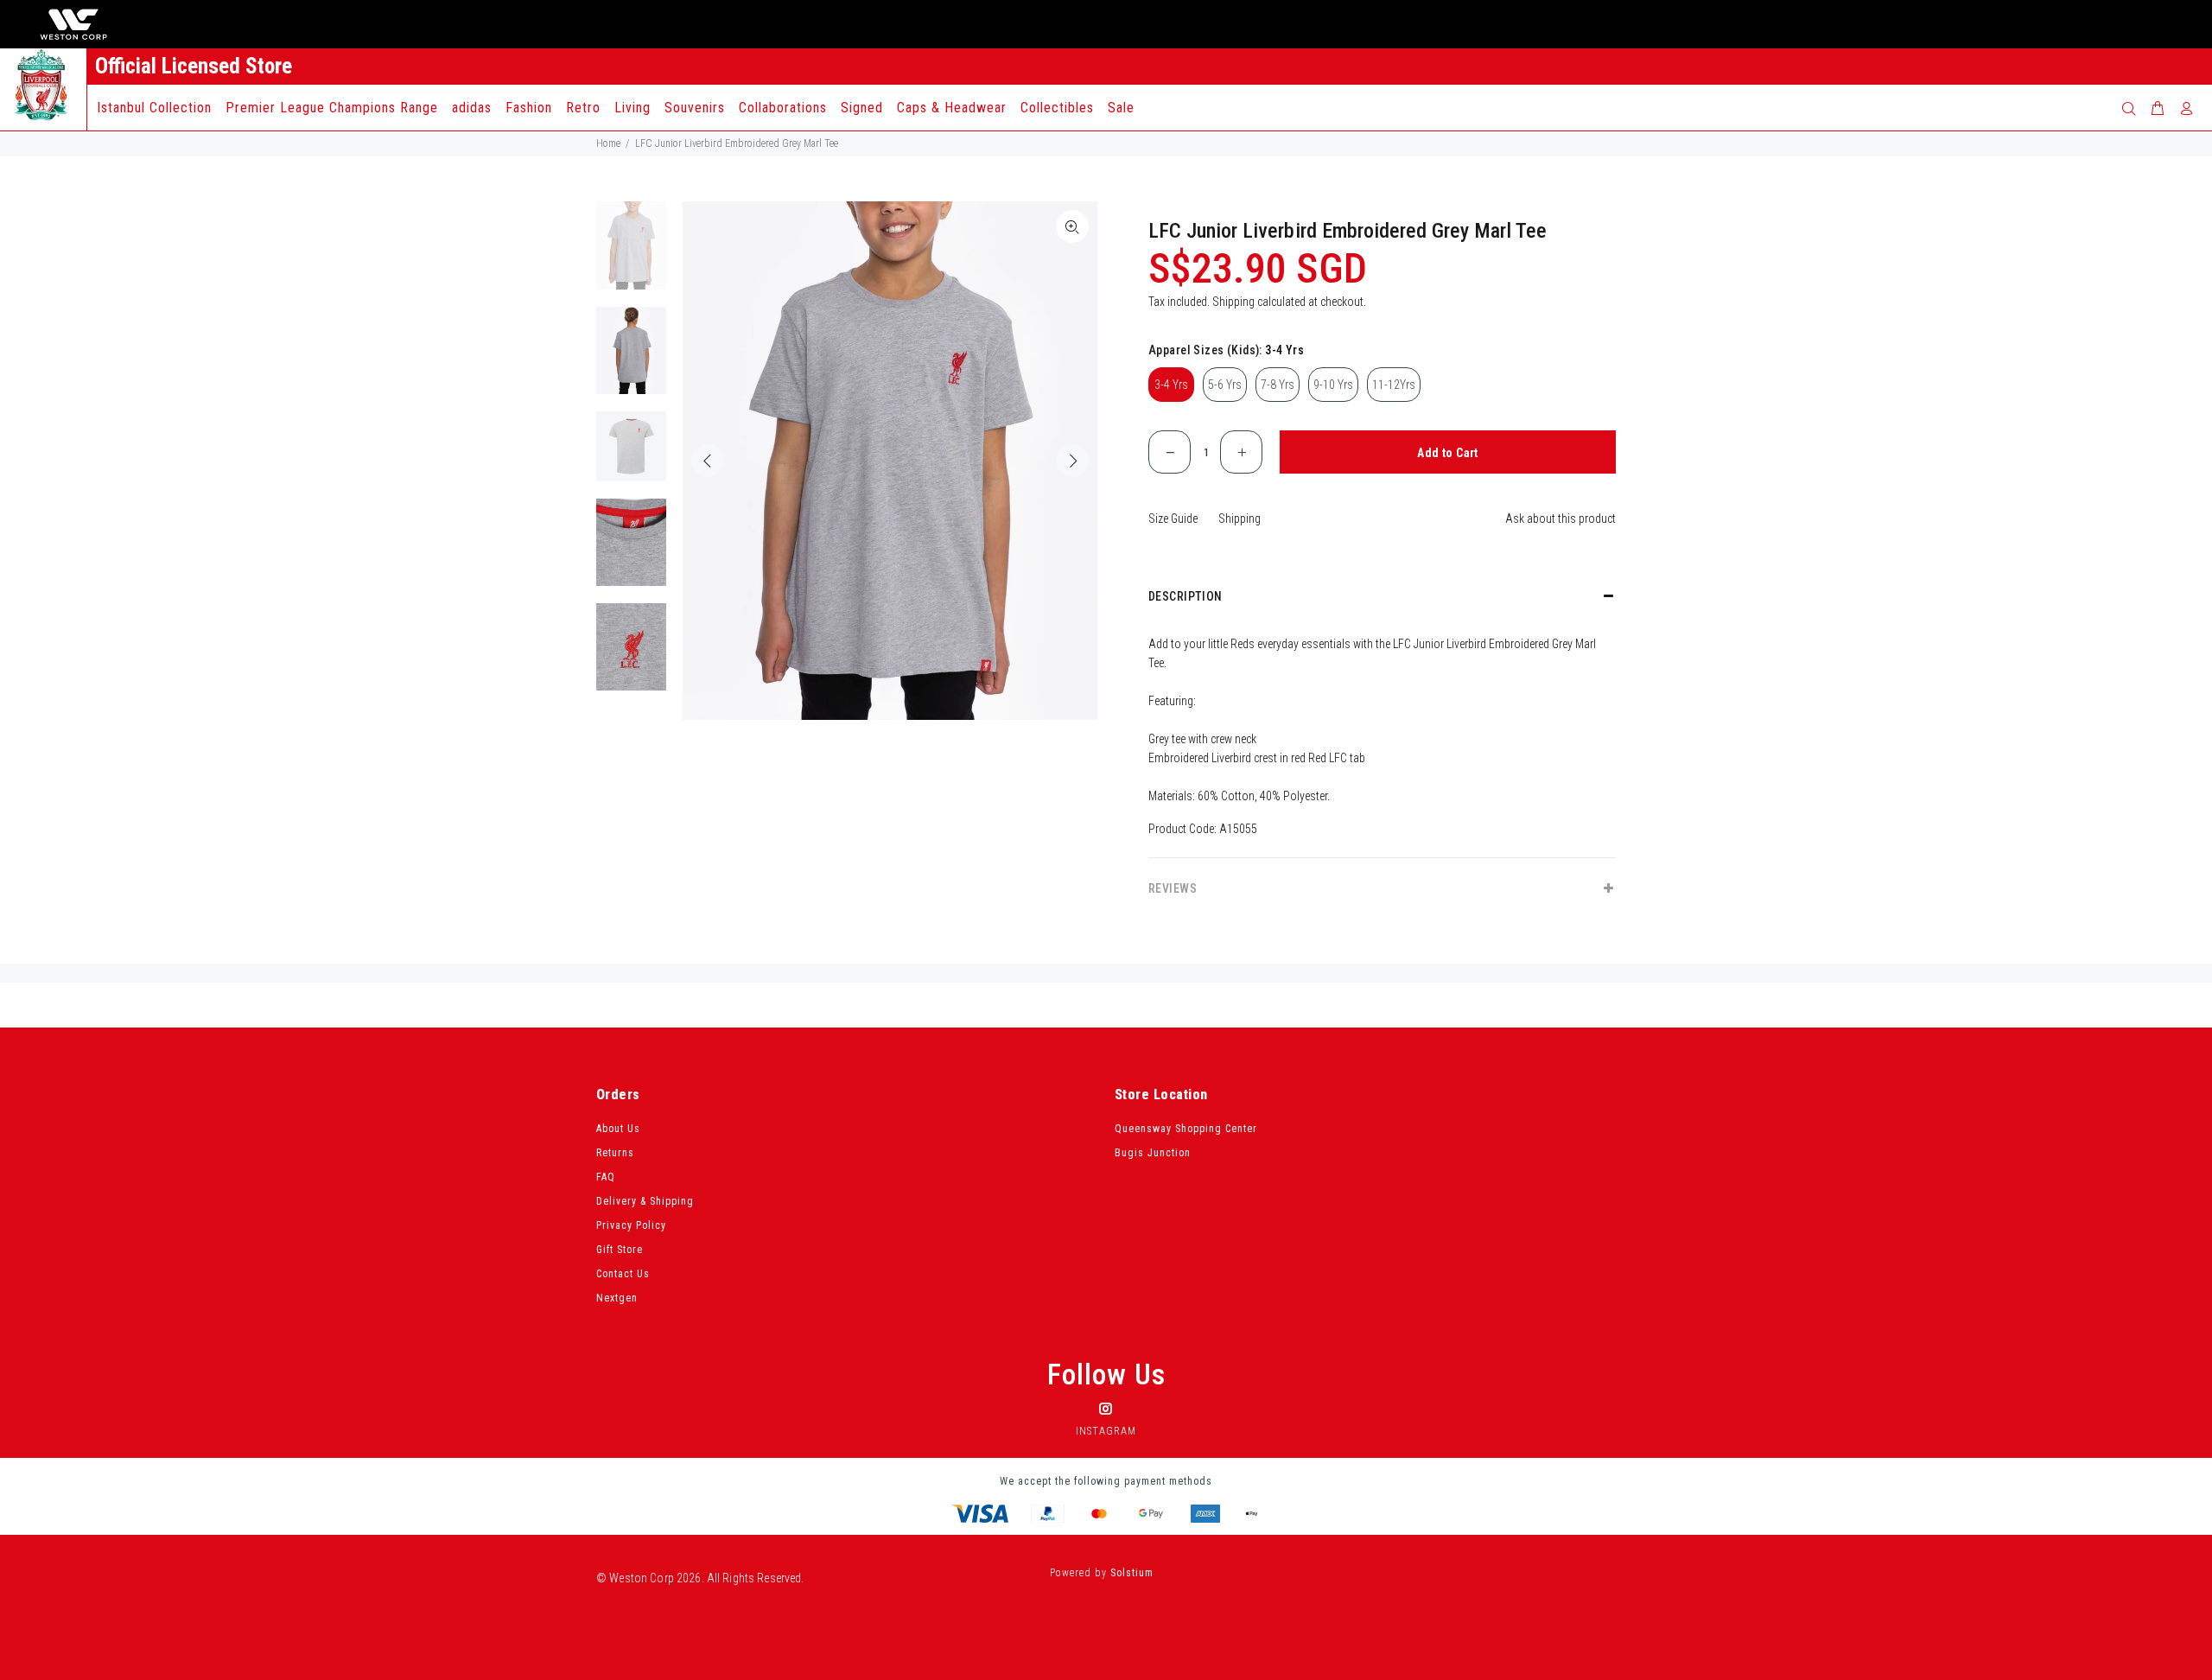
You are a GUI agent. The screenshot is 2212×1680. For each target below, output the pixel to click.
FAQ (606, 1177)
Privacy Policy (631, 1225)
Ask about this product (1560, 519)
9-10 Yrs (1333, 385)
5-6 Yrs (1225, 385)
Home (608, 143)
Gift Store (620, 1250)
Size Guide (1173, 519)
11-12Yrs (1394, 385)
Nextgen (617, 1298)
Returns (615, 1153)
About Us (618, 1129)
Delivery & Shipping (645, 1201)
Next (1072, 461)
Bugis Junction (1153, 1153)
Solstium (1132, 1573)
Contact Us (623, 1274)
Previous (708, 461)
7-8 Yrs (1278, 385)
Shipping (1233, 302)
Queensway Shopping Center (1186, 1129)
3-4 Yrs (1171, 385)
